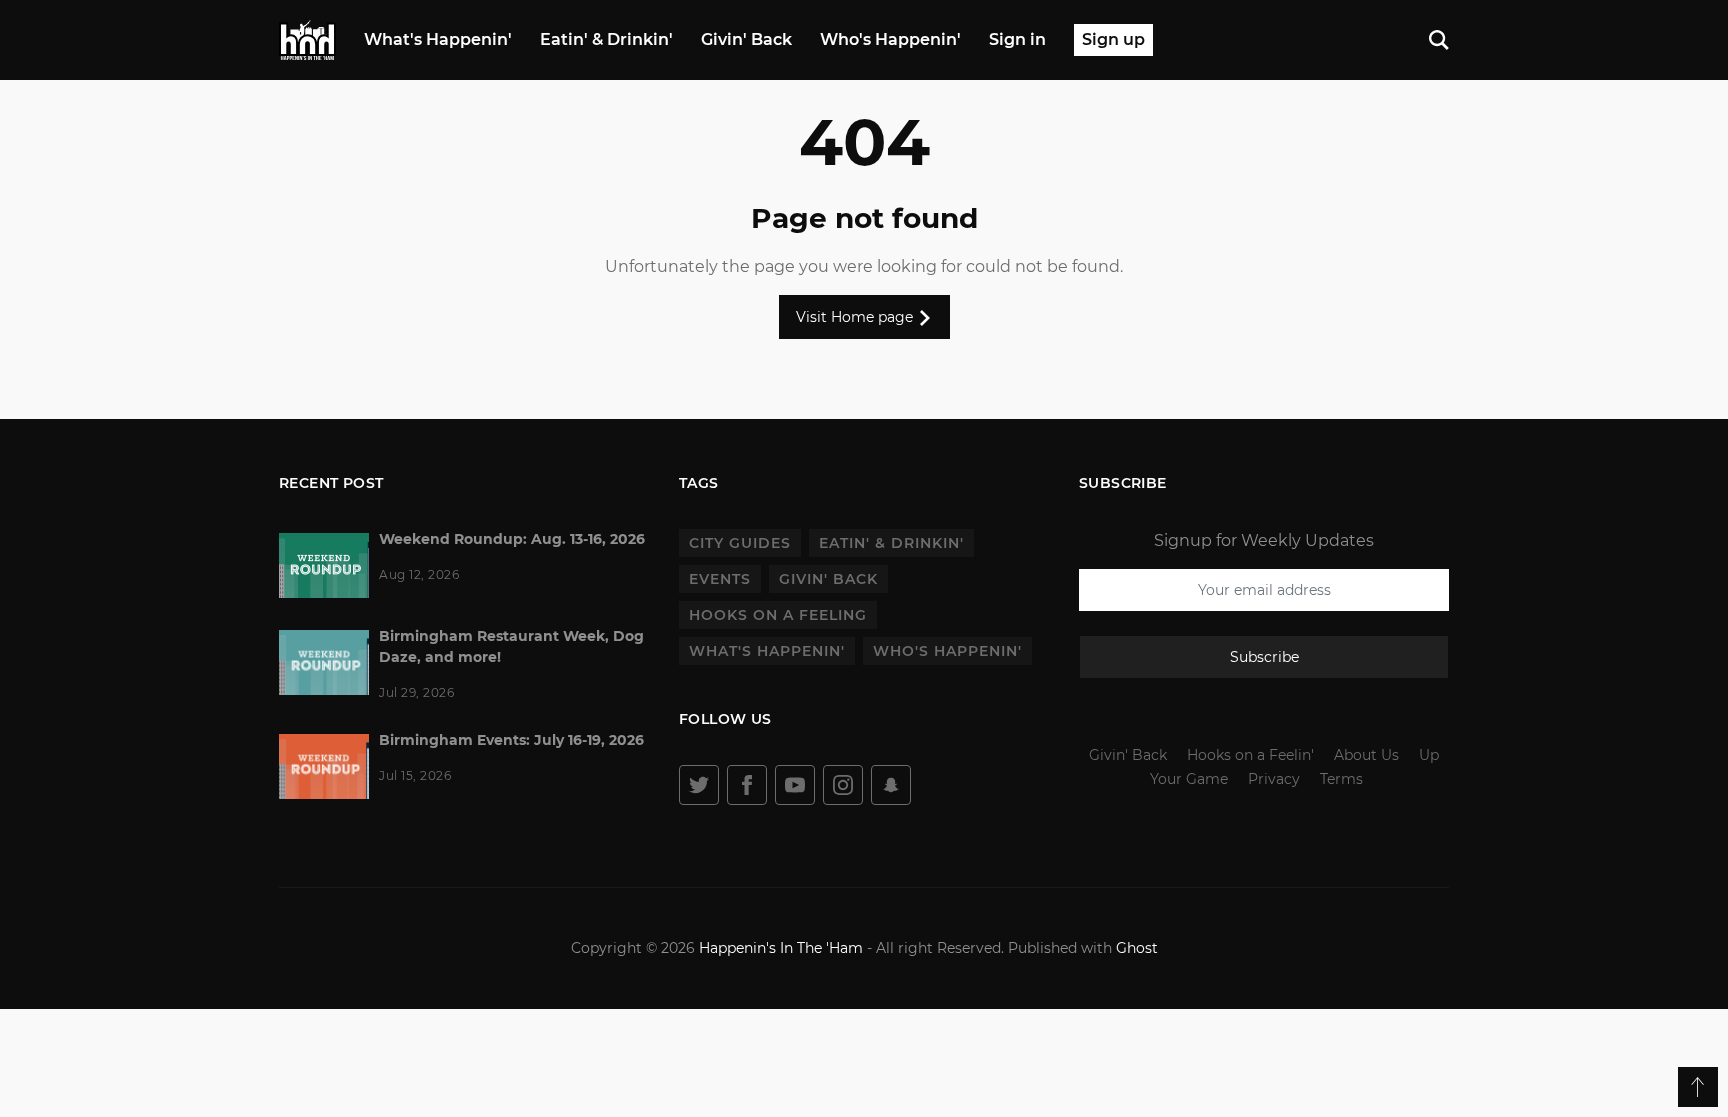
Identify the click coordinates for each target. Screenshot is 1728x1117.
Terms (1341, 779)
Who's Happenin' (890, 39)
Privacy (1274, 779)
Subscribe (1264, 657)
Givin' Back (746, 39)
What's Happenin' (438, 39)
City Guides (740, 543)
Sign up (1113, 39)
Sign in (1017, 39)
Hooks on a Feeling (778, 615)
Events (720, 579)
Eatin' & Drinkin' (606, 39)
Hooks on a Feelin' (1250, 755)
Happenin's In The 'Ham (781, 948)
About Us (1366, 755)
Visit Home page (856, 317)
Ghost (1137, 948)
